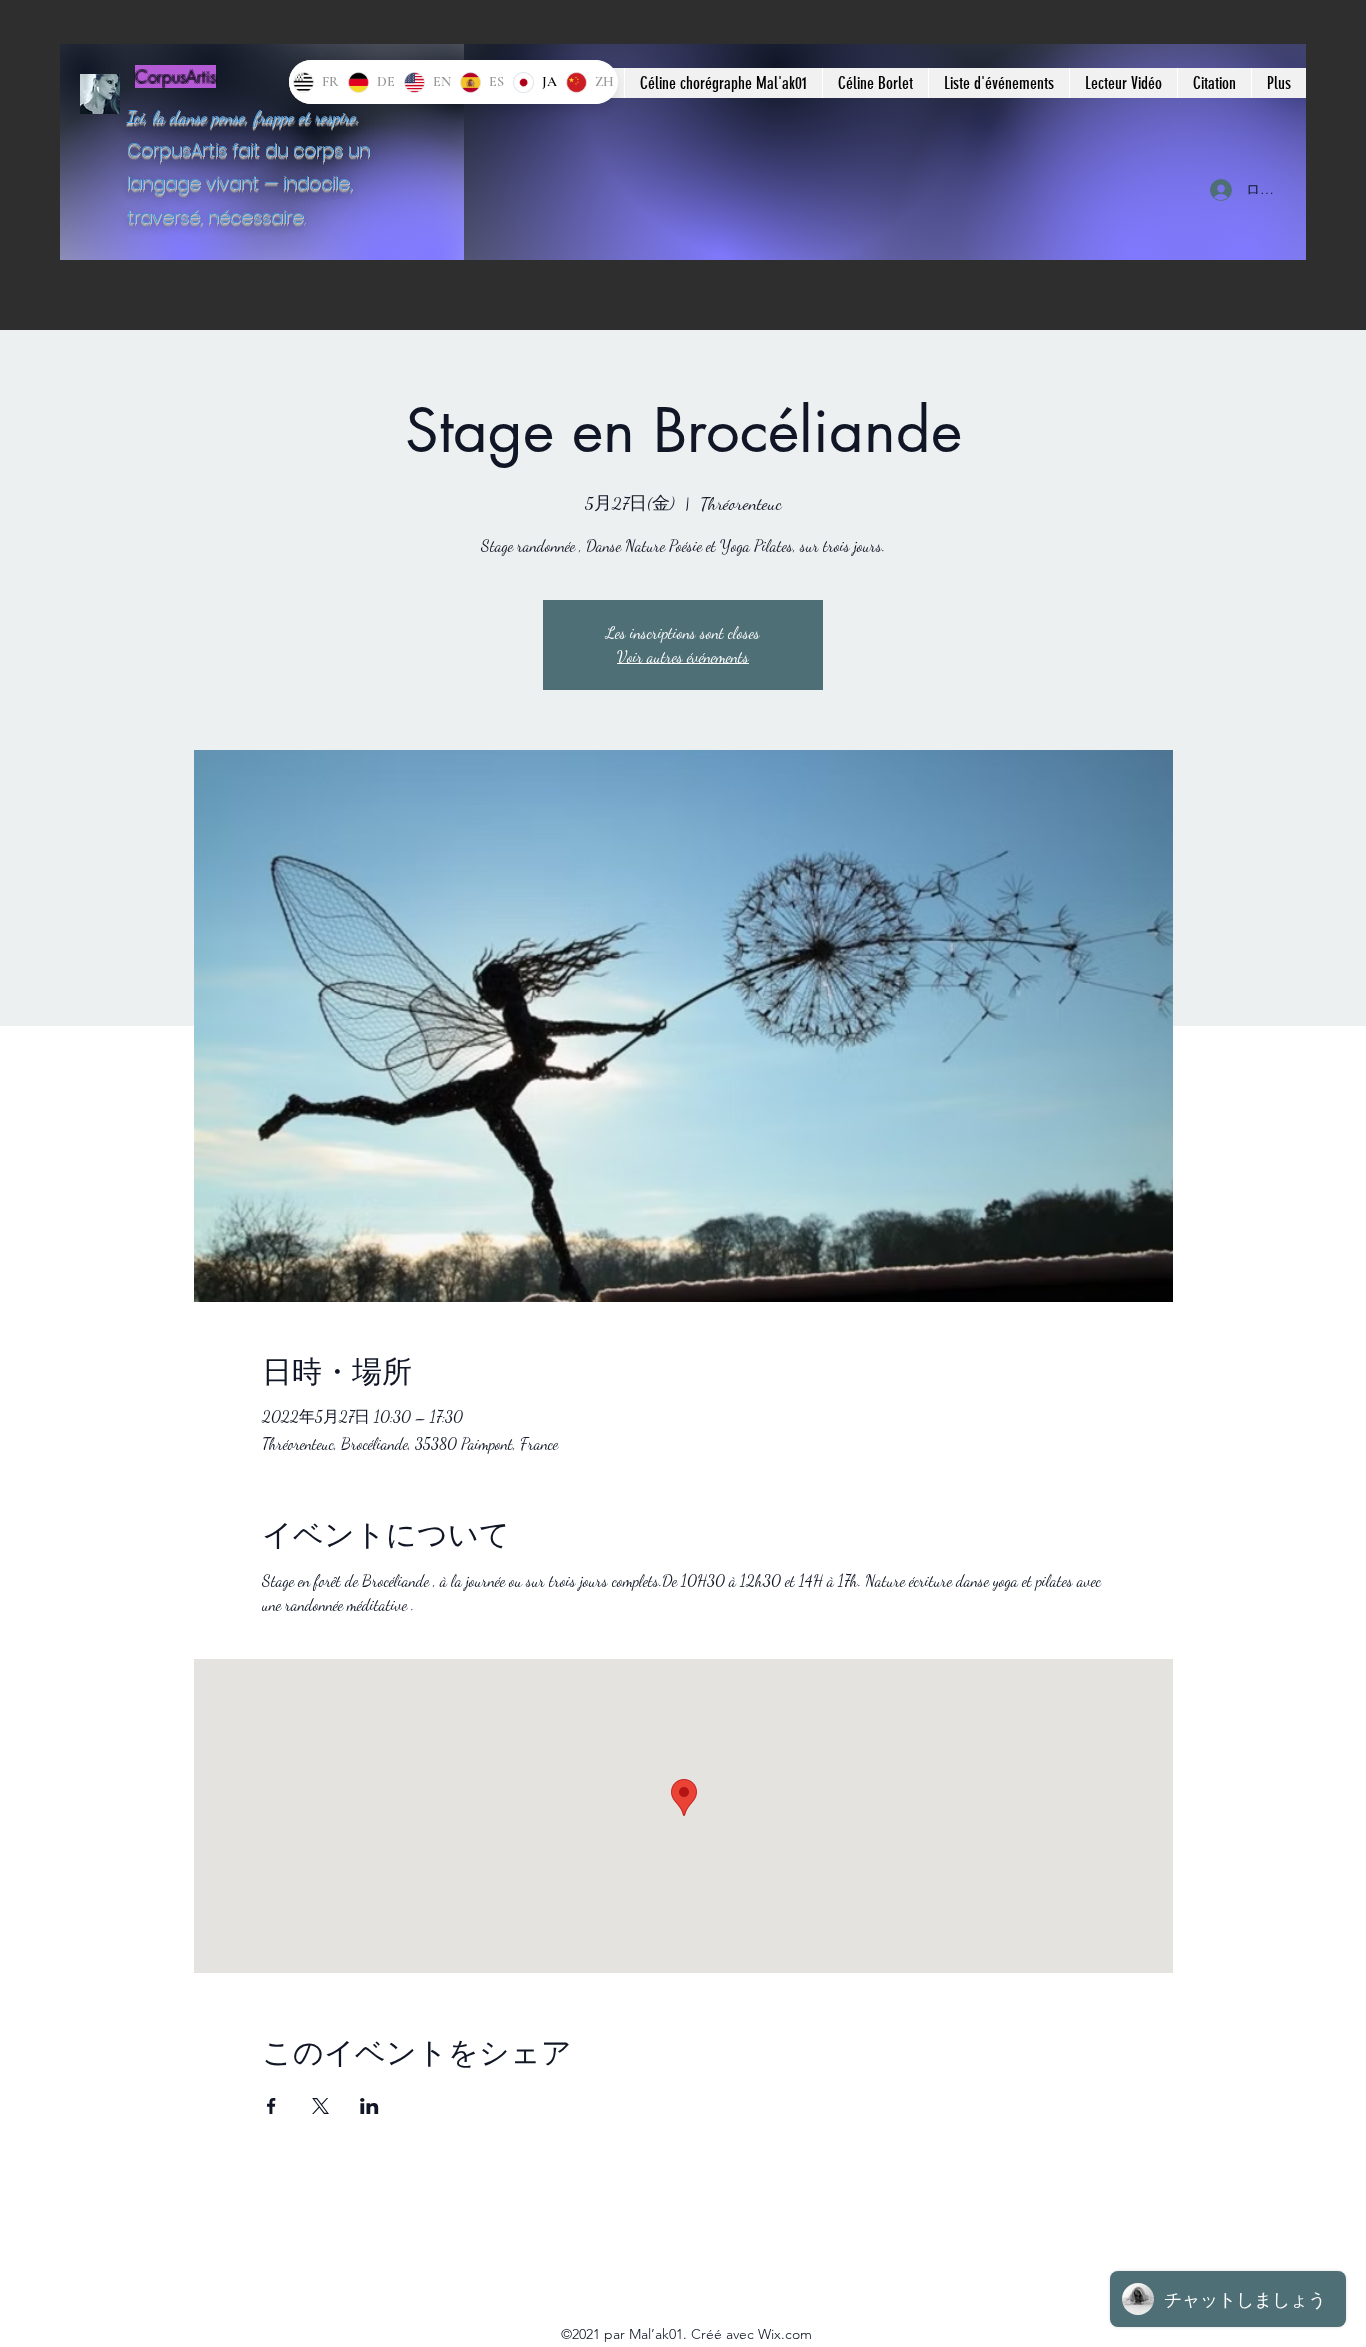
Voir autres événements (683, 656)
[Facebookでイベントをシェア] (271, 2106)
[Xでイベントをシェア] (320, 2106)
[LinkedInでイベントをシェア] (369, 2106)
